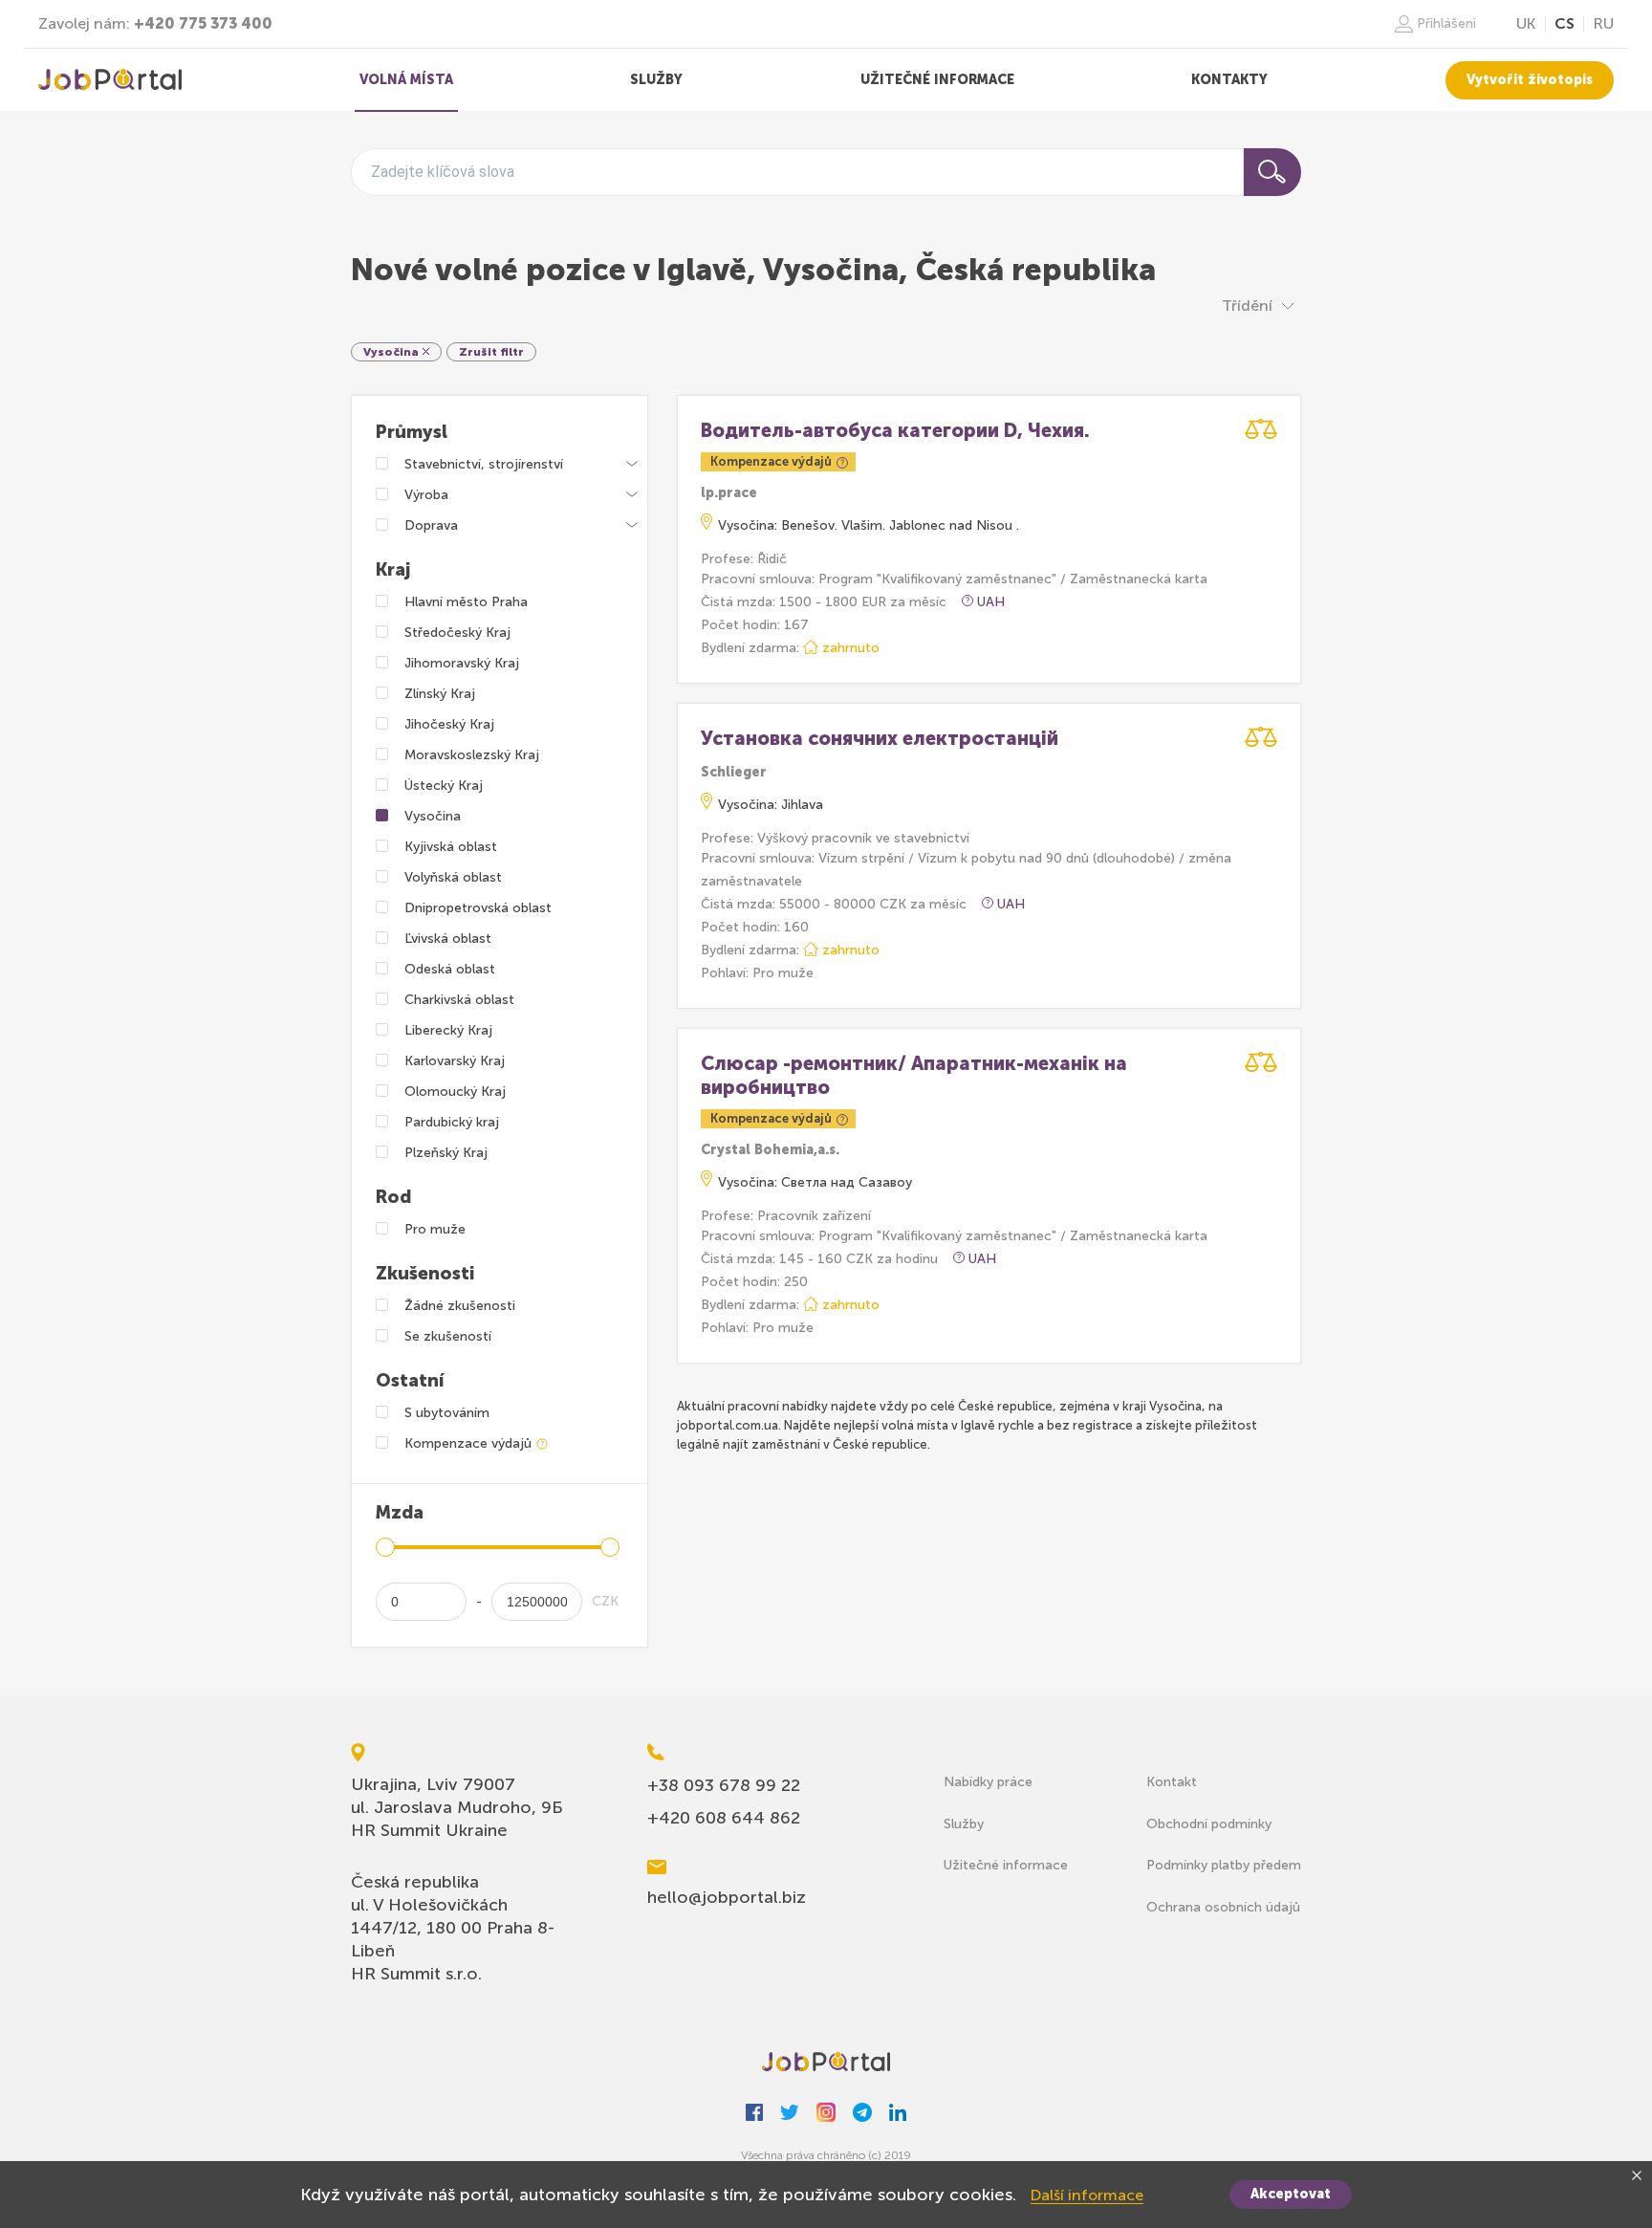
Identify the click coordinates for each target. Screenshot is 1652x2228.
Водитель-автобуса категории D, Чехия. (895, 430)
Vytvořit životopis (1530, 80)
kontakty (1229, 80)
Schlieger (734, 772)
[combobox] (797, 172)
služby (656, 80)
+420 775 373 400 (203, 23)
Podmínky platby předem (1224, 1865)
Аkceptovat (1291, 2194)
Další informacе (1087, 2195)
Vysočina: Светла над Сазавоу (815, 1182)
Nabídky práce (988, 1782)
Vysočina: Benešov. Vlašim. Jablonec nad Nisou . (869, 525)
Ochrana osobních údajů (1223, 1907)
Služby (964, 1824)
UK (1526, 23)
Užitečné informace (1006, 1865)
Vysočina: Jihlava (771, 805)
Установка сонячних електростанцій (880, 738)
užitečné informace (937, 80)
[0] (421, 1602)
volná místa (406, 80)
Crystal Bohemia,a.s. (770, 1150)
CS (1565, 23)
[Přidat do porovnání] (1261, 429)
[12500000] (537, 1602)
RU (1604, 23)
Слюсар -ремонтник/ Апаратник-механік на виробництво (914, 1075)
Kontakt (1172, 1782)
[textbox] (443, 172)
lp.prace (729, 493)
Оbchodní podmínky (1209, 1824)
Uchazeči (110, 80)
